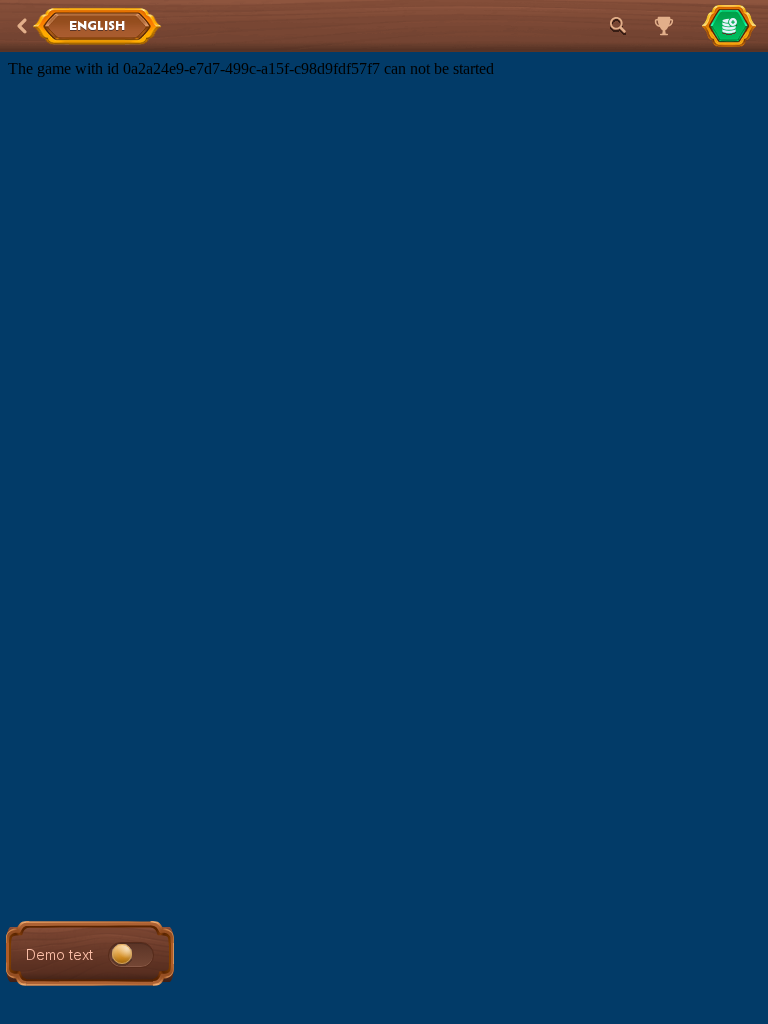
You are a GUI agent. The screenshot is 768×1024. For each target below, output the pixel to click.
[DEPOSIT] (729, 26)
